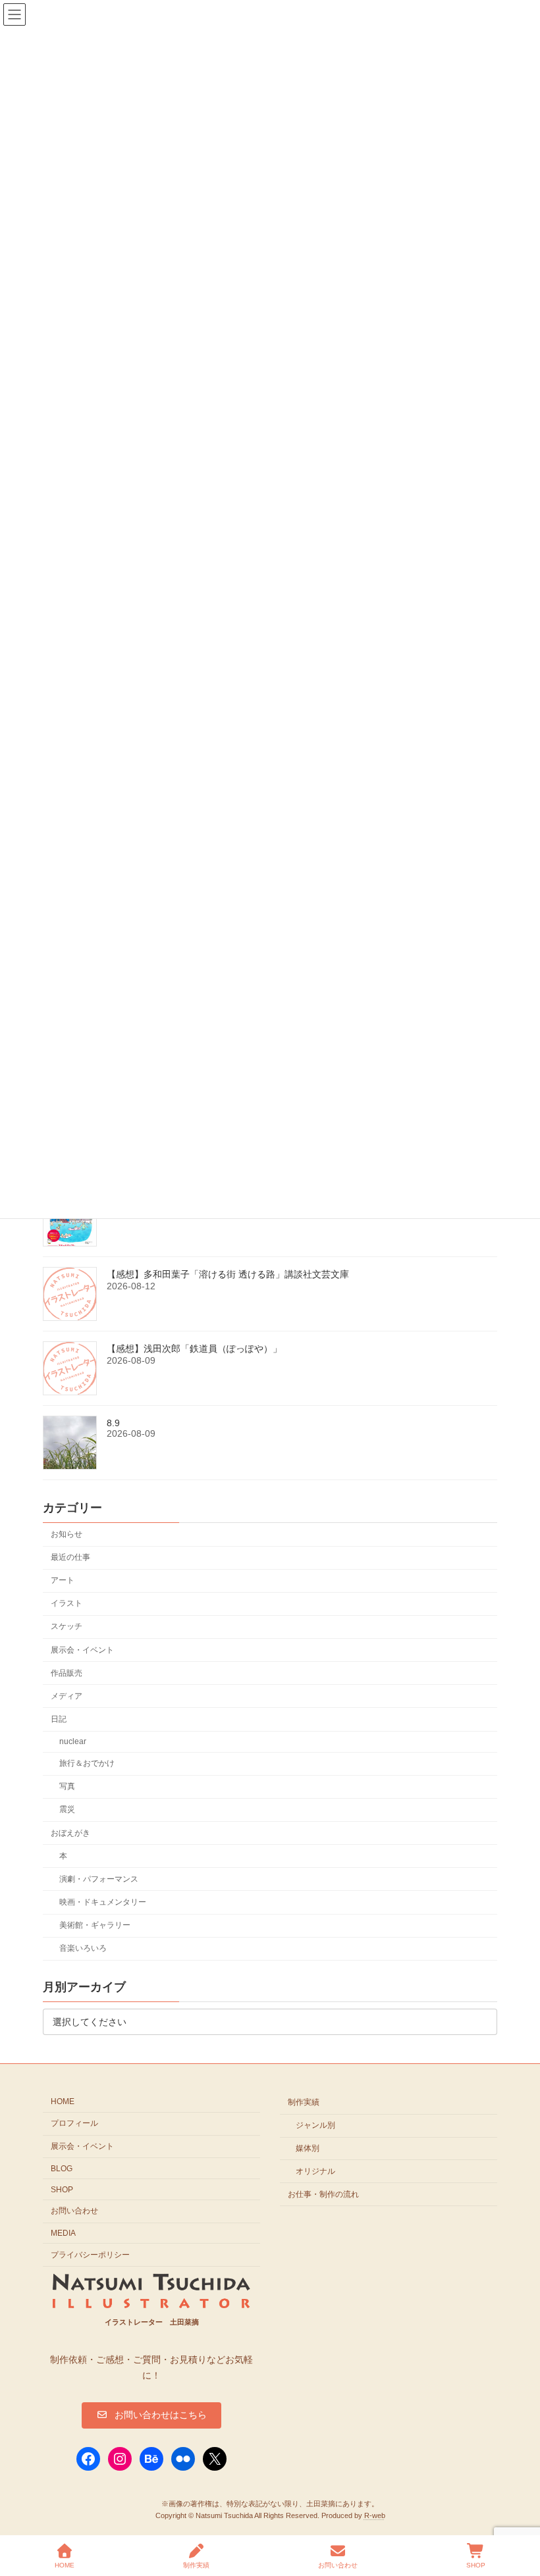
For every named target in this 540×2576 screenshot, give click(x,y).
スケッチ (67, 1627)
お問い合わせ (74, 2211)
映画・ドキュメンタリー (103, 1902)
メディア (67, 1696)
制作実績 (304, 2102)
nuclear (73, 1741)
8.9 (113, 1424)
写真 (67, 1787)
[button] (151, 2415)
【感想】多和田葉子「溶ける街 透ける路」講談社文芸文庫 (228, 1275)
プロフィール (74, 2123)
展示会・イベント (82, 1650)
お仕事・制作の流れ (323, 2194)
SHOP (62, 2189)
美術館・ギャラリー (95, 1925)
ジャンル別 (315, 2125)
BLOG (62, 2168)
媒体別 (308, 2148)
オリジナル (315, 2171)
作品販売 (67, 1673)
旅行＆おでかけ (87, 1764)
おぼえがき (70, 1833)
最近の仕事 (70, 1557)
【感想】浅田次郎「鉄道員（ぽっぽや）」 (194, 1349)
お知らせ (67, 1534)
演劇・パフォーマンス (99, 1879)
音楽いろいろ (83, 1949)
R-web (375, 2515)
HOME (63, 2101)
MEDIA (63, 2233)
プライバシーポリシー (90, 2255)
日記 (59, 1719)
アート (63, 1581)
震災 (67, 1810)
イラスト (67, 1604)
